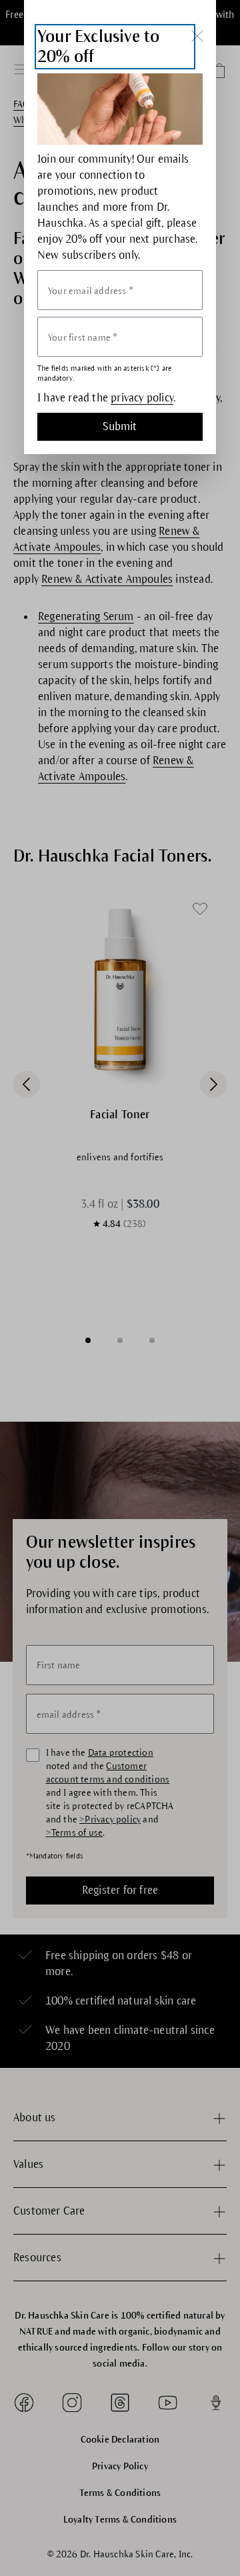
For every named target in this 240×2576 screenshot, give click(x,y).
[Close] (197, 36)
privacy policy (142, 398)
